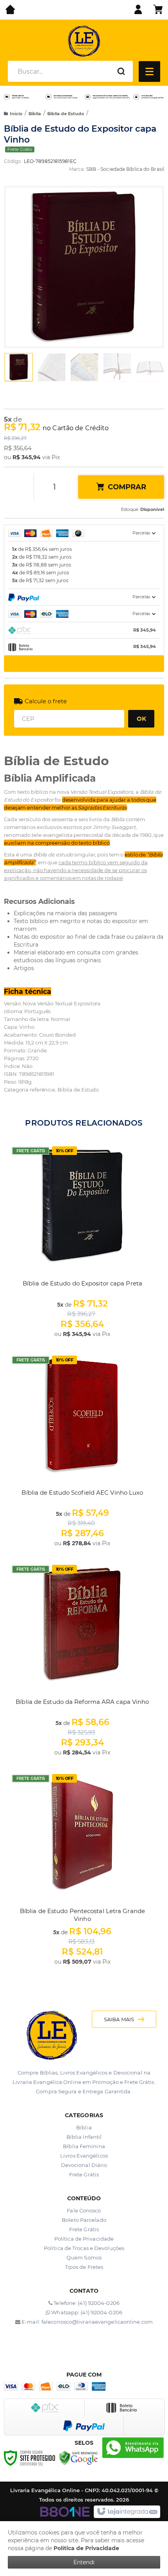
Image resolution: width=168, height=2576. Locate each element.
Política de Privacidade (84, 2239)
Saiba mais (119, 2019)
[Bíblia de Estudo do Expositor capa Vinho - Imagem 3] (84, 367)
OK (141, 718)
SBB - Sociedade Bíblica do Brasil (125, 169)
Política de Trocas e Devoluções (84, 2248)
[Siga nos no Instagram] (89, 2344)
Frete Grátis (84, 2174)
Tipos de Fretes (84, 2267)
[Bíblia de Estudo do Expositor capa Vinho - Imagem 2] (52, 367)
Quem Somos (84, 2257)
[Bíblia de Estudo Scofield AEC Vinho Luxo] (82, 1450)
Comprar (127, 487)
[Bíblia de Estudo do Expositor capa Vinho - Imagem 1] (19, 367)
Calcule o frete (46, 701)
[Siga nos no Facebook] (79, 2344)
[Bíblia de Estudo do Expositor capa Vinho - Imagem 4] (117, 367)
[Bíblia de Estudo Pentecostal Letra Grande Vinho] (82, 1869)
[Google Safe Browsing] (79, 2457)
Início (16, 114)
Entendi (84, 2562)
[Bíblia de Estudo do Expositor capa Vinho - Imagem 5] (150, 367)
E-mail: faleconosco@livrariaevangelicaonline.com (87, 2322)
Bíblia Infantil (84, 2137)
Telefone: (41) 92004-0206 (86, 2303)
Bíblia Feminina (84, 2146)
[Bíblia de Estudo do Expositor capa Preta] (82, 1241)
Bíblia (35, 114)
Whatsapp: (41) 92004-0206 (86, 2312)
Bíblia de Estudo (66, 114)
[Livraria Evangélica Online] (84, 41)
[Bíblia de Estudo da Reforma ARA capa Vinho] (82, 1660)
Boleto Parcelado (84, 2220)
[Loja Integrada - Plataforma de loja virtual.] (127, 2512)
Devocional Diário (84, 2165)
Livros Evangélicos (84, 2156)
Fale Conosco (84, 2210)
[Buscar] (121, 71)
